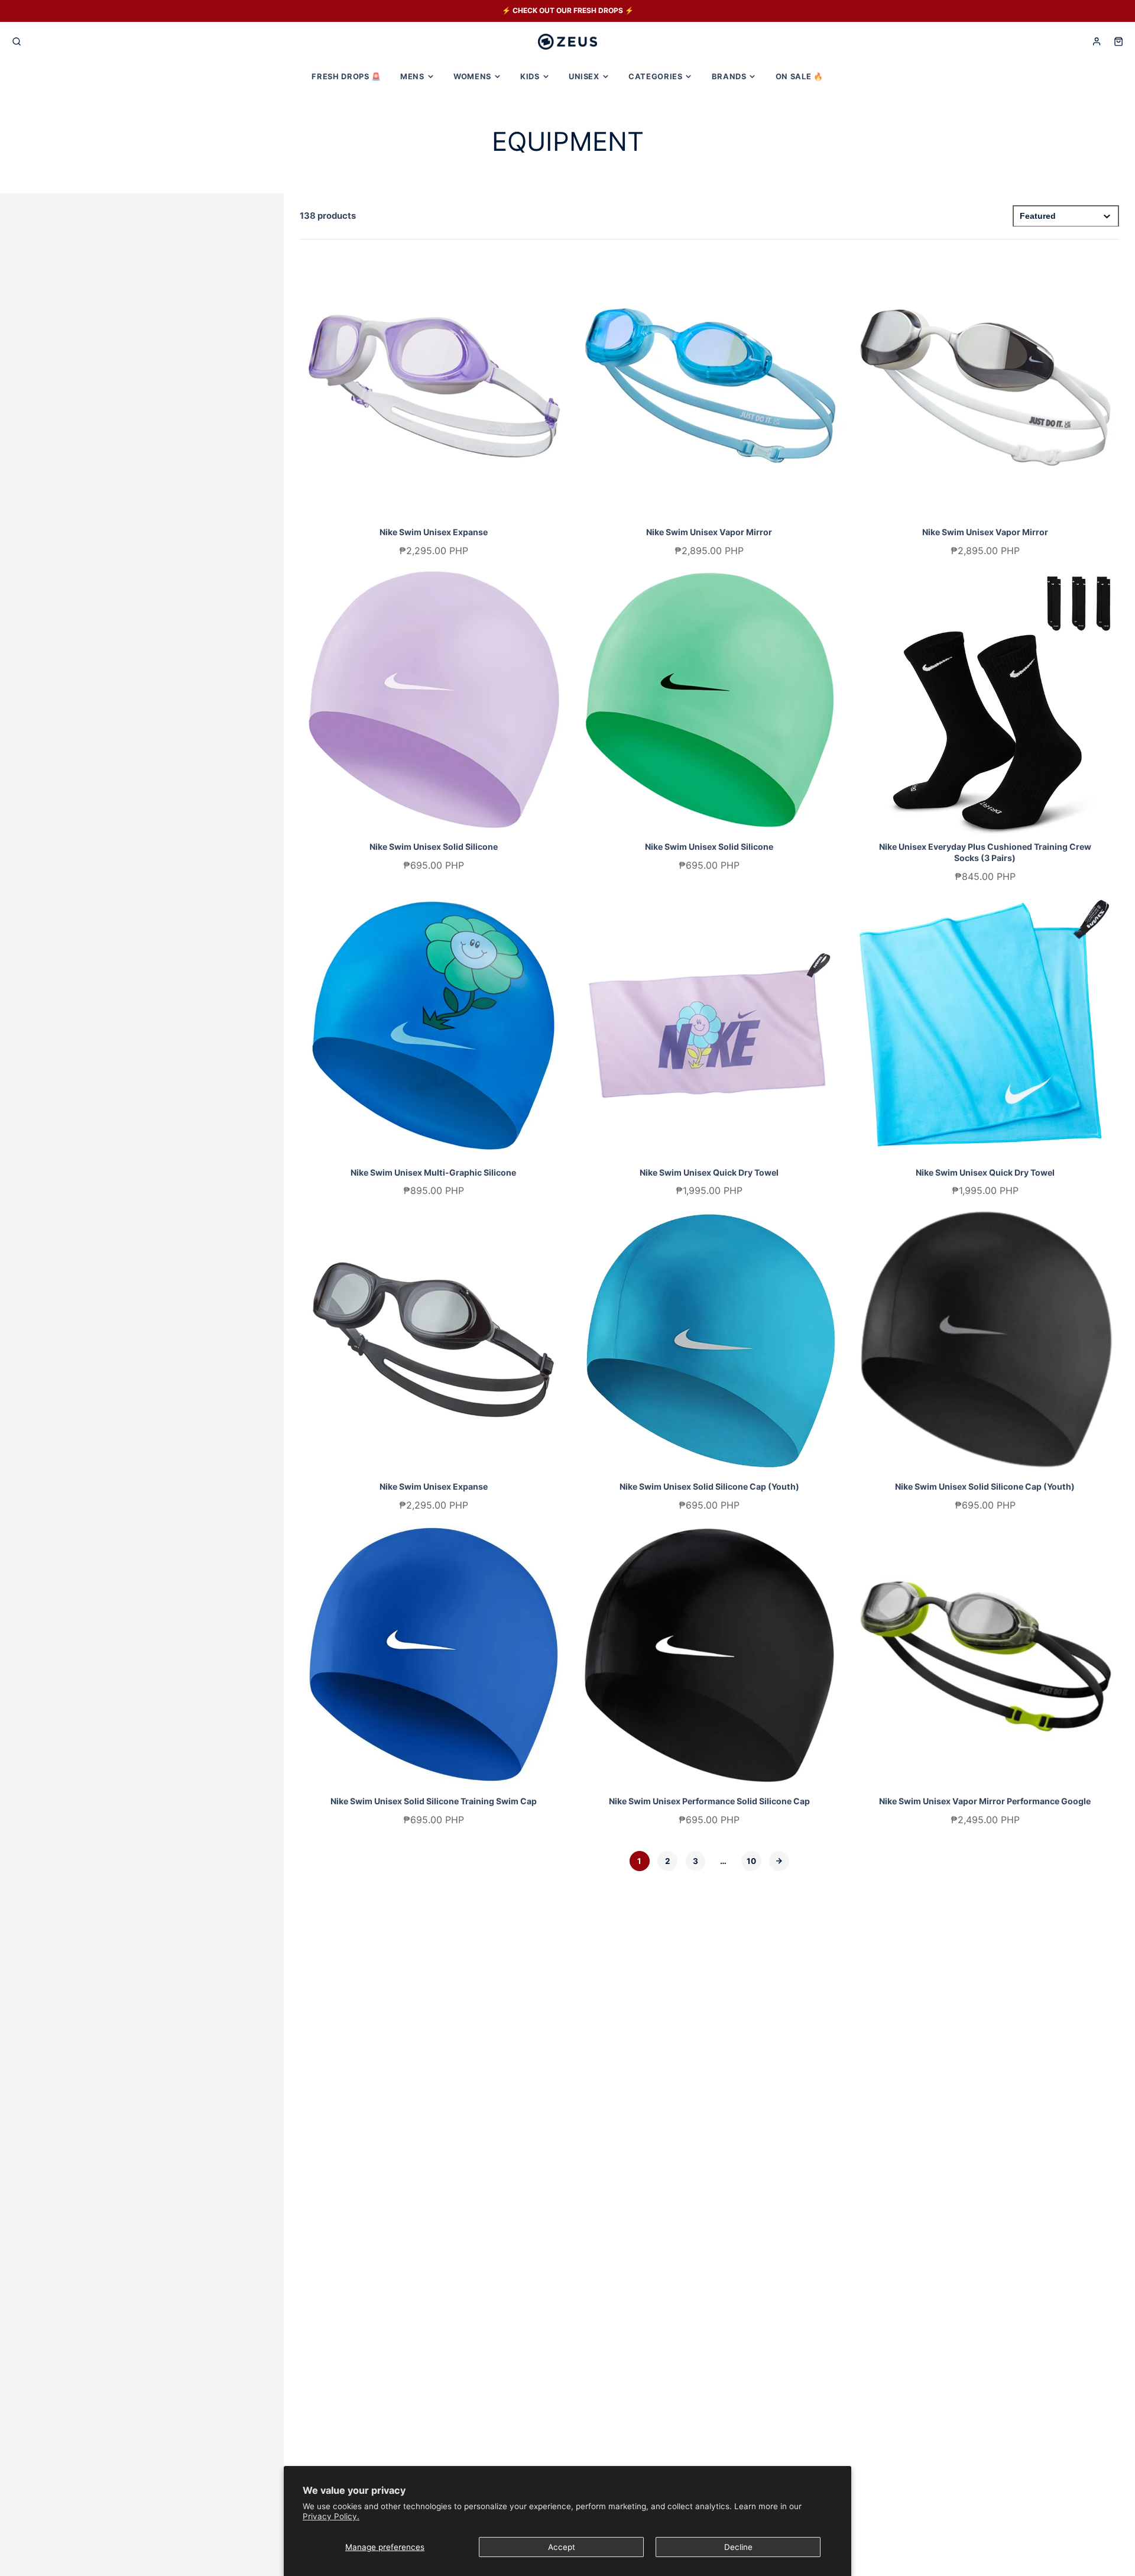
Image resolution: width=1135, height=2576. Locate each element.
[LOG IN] (1097, 41)
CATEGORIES (655, 76)
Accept (562, 2547)
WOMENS (472, 76)
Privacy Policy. (331, 2516)
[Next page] (779, 1861)
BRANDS (729, 76)
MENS (412, 76)
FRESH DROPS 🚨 (346, 76)
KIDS (530, 76)
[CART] (1118, 41)
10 (751, 1861)
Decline (738, 2547)
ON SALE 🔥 (800, 76)
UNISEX (584, 76)
